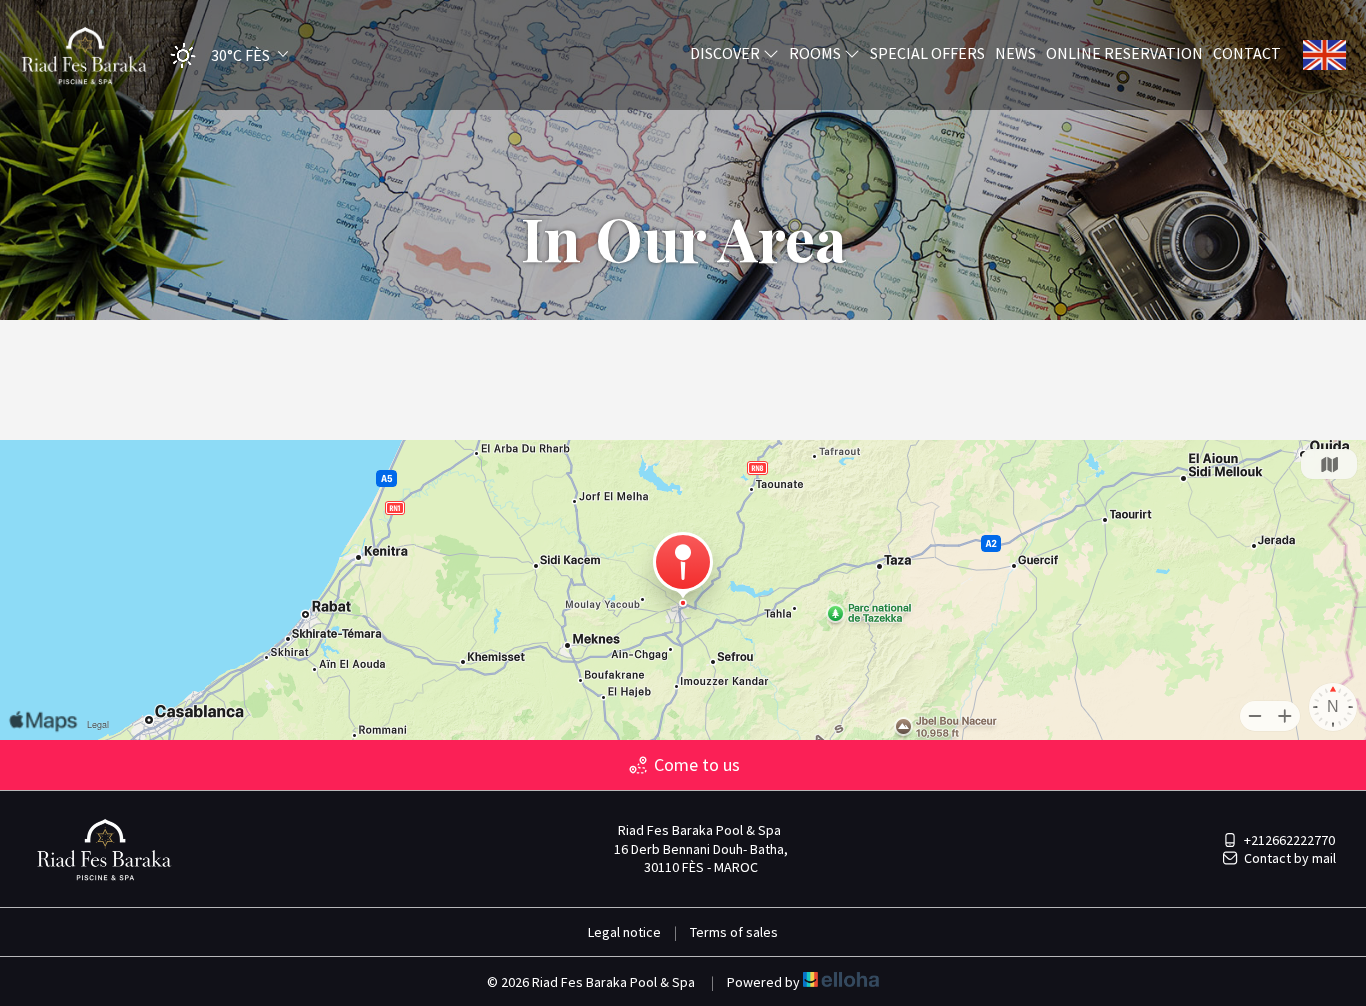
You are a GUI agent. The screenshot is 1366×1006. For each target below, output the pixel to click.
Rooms (816, 53)
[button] (223, 55)
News (1015, 53)
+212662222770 (1289, 840)
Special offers (927, 53)
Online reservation (1124, 53)
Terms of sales (734, 932)
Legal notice (624, 932)
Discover (726, 53)
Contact (1247, 53)
